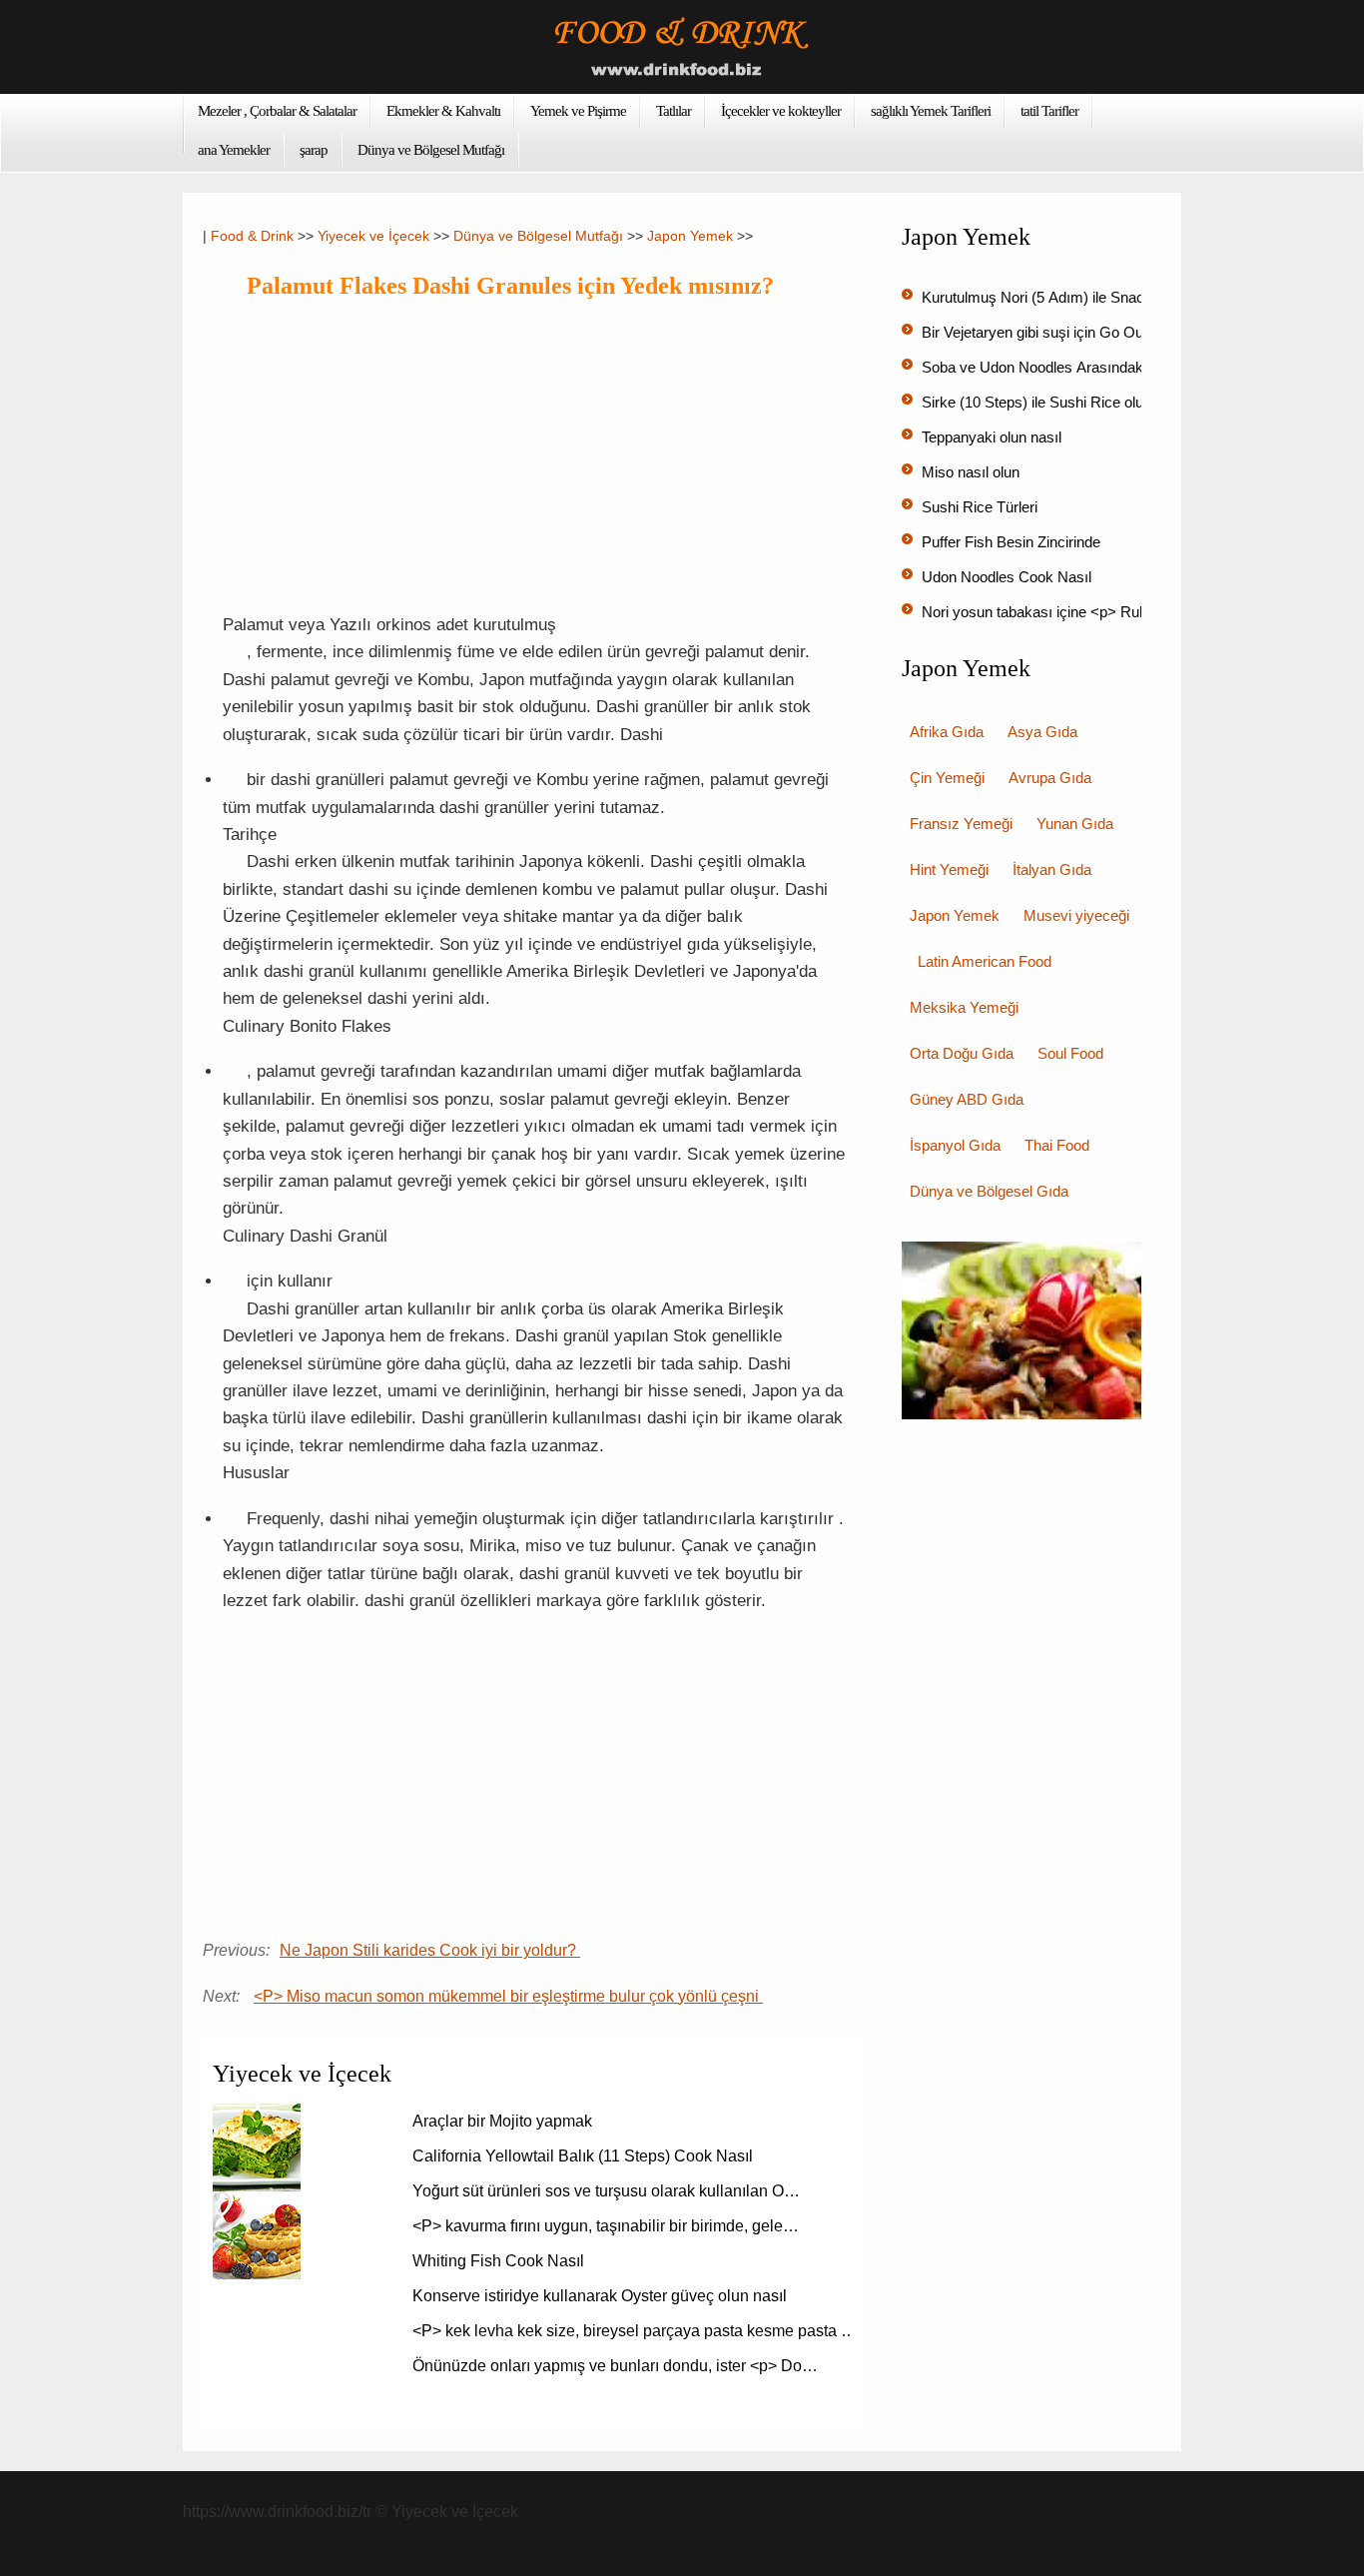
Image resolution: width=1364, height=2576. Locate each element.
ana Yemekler (234, 150)
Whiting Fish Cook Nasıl (500, 2261)
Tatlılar (674, 111)
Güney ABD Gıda (967, 1099)
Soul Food (1070, 1053)
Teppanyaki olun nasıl (994, 437)
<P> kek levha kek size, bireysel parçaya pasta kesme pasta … (635, 2331)
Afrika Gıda (947, 732)
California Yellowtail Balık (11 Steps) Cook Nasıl (585, 2156)
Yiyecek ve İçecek (373, 236)
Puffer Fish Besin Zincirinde (1013, 542)
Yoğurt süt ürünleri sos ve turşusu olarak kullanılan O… (606, 2191)
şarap (314, 150)
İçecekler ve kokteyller (781, 111)
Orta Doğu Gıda (962, 1053)
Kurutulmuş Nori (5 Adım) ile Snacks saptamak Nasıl (1096, 297)
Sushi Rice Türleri (982, 507)
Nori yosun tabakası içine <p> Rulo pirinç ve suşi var (1095, 612)
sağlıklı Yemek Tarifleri (931, 111)
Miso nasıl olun (973, 472)
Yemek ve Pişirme (578, 111)
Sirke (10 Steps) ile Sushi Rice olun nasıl (1056, 402)
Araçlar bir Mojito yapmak (504, 2121)
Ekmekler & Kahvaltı (443, 111)
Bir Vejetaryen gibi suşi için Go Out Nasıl (1055, 332)
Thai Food (1057, 1145)
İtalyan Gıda (1052, 869)
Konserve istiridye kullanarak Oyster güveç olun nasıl (602, 2296)
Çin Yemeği (947, 778)
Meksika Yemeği (964, 1007)
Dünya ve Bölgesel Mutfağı (431, 150)
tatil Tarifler (1049, 111)
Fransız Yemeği (961, 824)
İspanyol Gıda (955, 1145)
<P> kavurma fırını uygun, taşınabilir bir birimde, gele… (606, 2226)
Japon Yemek (690, 236)
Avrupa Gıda (1050, 778)
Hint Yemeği (949, 869)
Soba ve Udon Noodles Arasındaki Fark (1053, 367)
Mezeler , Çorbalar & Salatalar (277, 111)
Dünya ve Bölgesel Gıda (989, 1191)
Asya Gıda (1042, 732)
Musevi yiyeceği (1076, 915)
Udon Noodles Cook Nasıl (1009, 577)
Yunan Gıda (1075, 824)
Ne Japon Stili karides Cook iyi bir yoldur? (430, 1950)
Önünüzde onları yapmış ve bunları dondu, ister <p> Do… (615, 2366)
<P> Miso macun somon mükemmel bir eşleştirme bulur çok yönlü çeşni (508, 1996)
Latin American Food (985, 961)
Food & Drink (252, 236)
